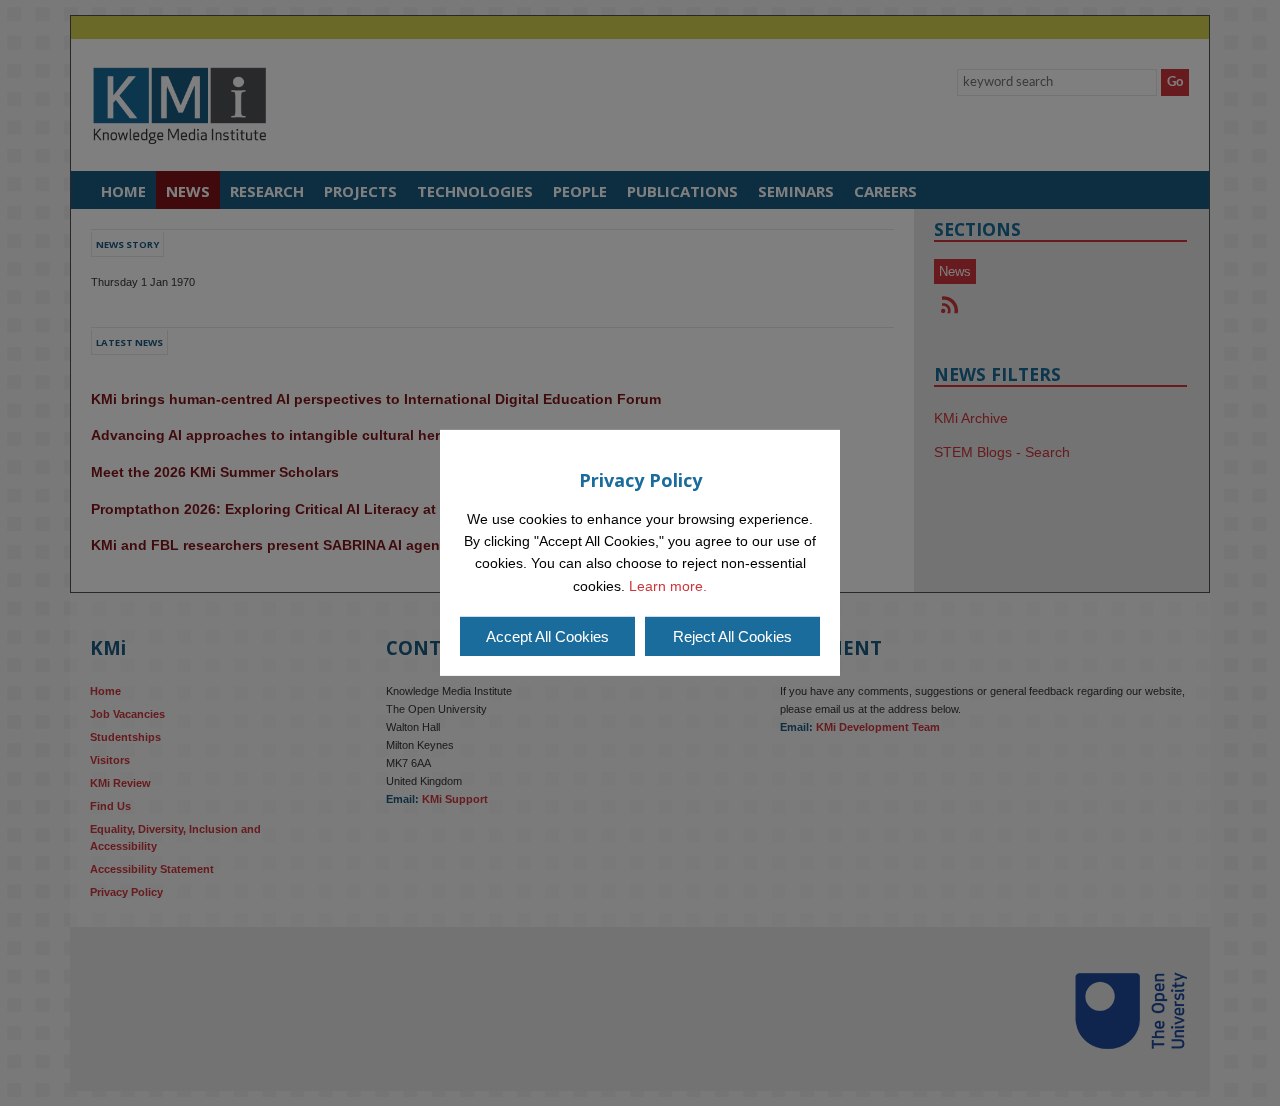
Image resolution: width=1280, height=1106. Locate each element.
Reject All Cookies (732, 636)
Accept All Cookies (547, 636)
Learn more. (668, 586)
